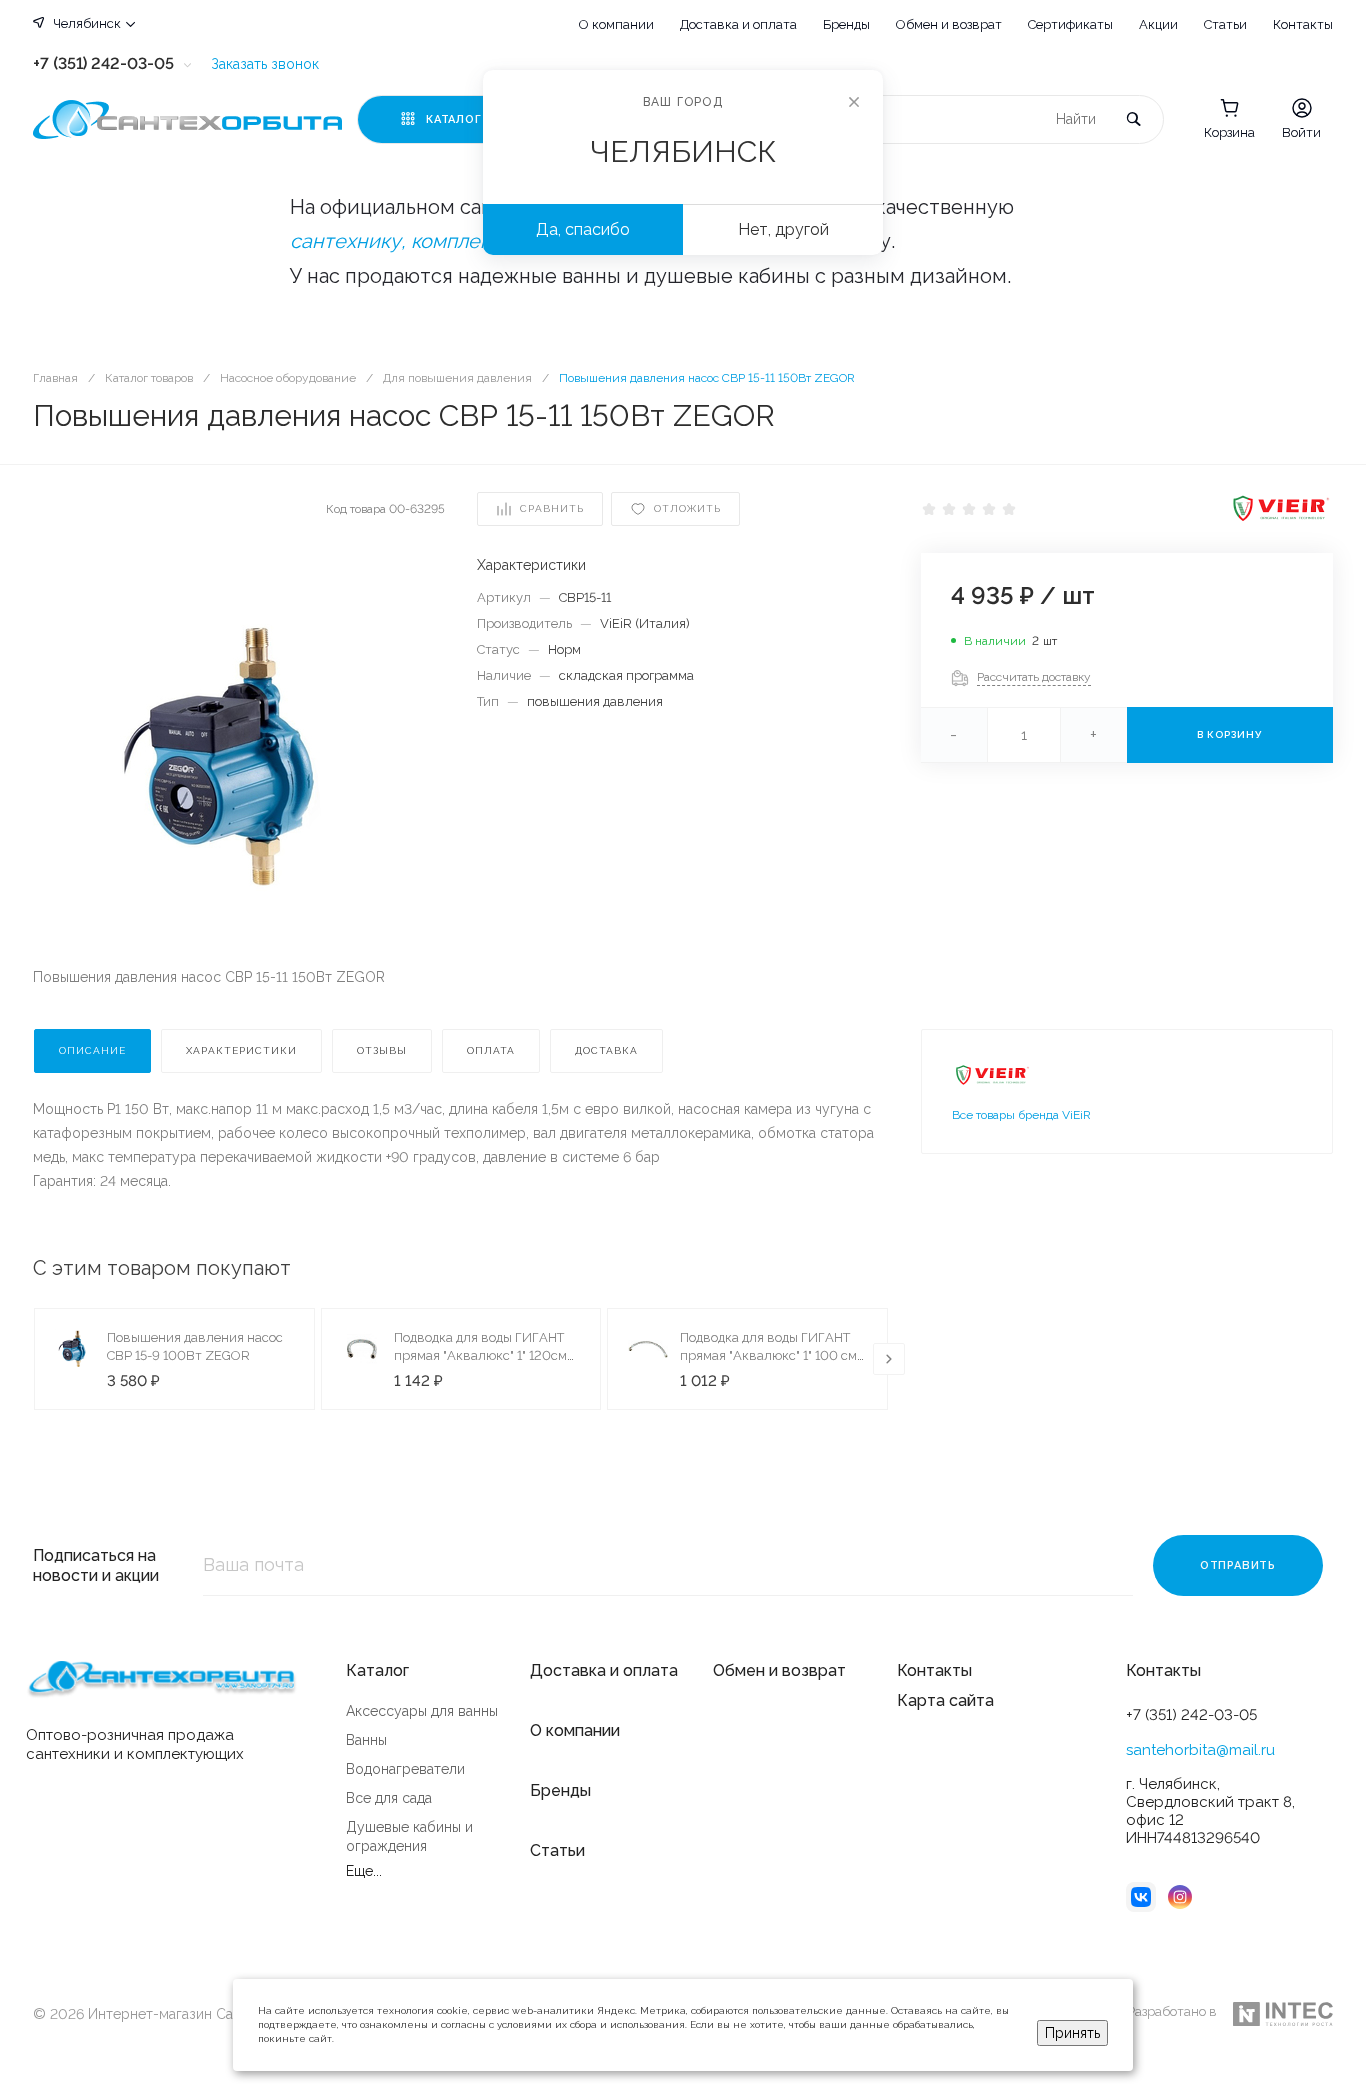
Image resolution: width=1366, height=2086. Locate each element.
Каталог (377, 1670)
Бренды (846, 24)
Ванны (366, 1740)
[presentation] (889, 1359)
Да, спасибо (583, 229)
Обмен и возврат (949, 24)
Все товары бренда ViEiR (1021, 1115)
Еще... (364, 1871)
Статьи (1225, 24)
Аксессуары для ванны (422, 1711)
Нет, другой (783, 229)
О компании (616, 24)
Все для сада (389, 1798)
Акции (1158, 24)
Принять (1072, 2033)
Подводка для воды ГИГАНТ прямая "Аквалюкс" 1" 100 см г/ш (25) (768, 1355)
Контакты (1303, 24)
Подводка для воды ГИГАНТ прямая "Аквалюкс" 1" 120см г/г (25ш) (480, 1355)
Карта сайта (945, 1700)
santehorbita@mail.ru (1200, 1750)
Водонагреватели (405, 1769)
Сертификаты (1070, 24)
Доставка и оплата (738, 24)
